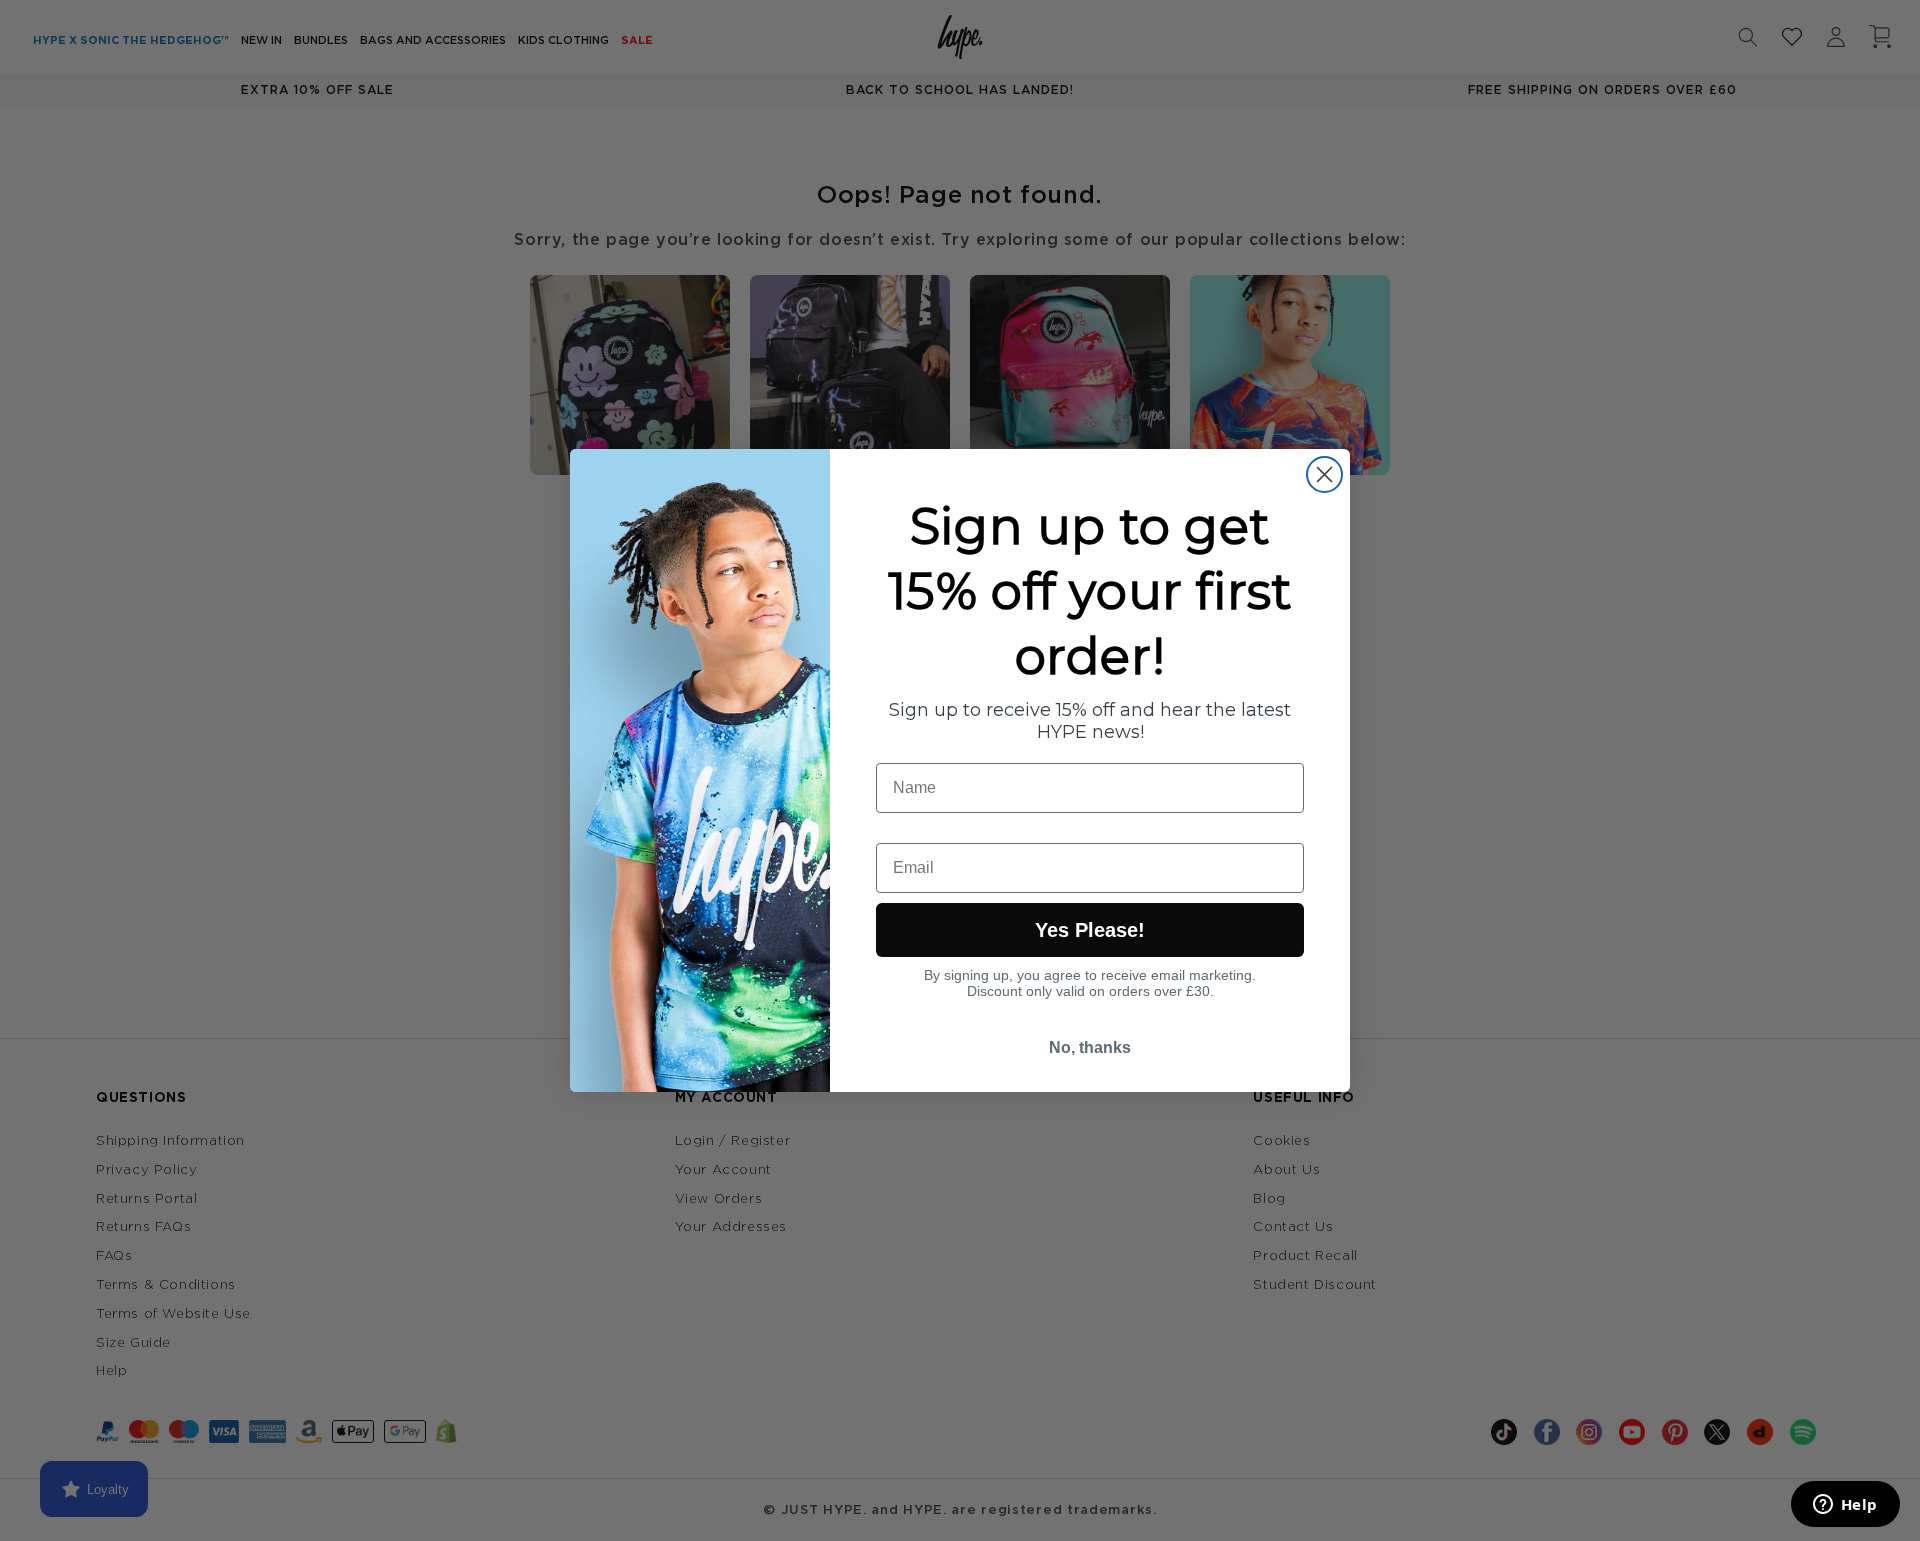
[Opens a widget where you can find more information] (1845, 1506)
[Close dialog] (1324, 474)
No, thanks (1090, 1047)
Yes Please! (1090, 930)
